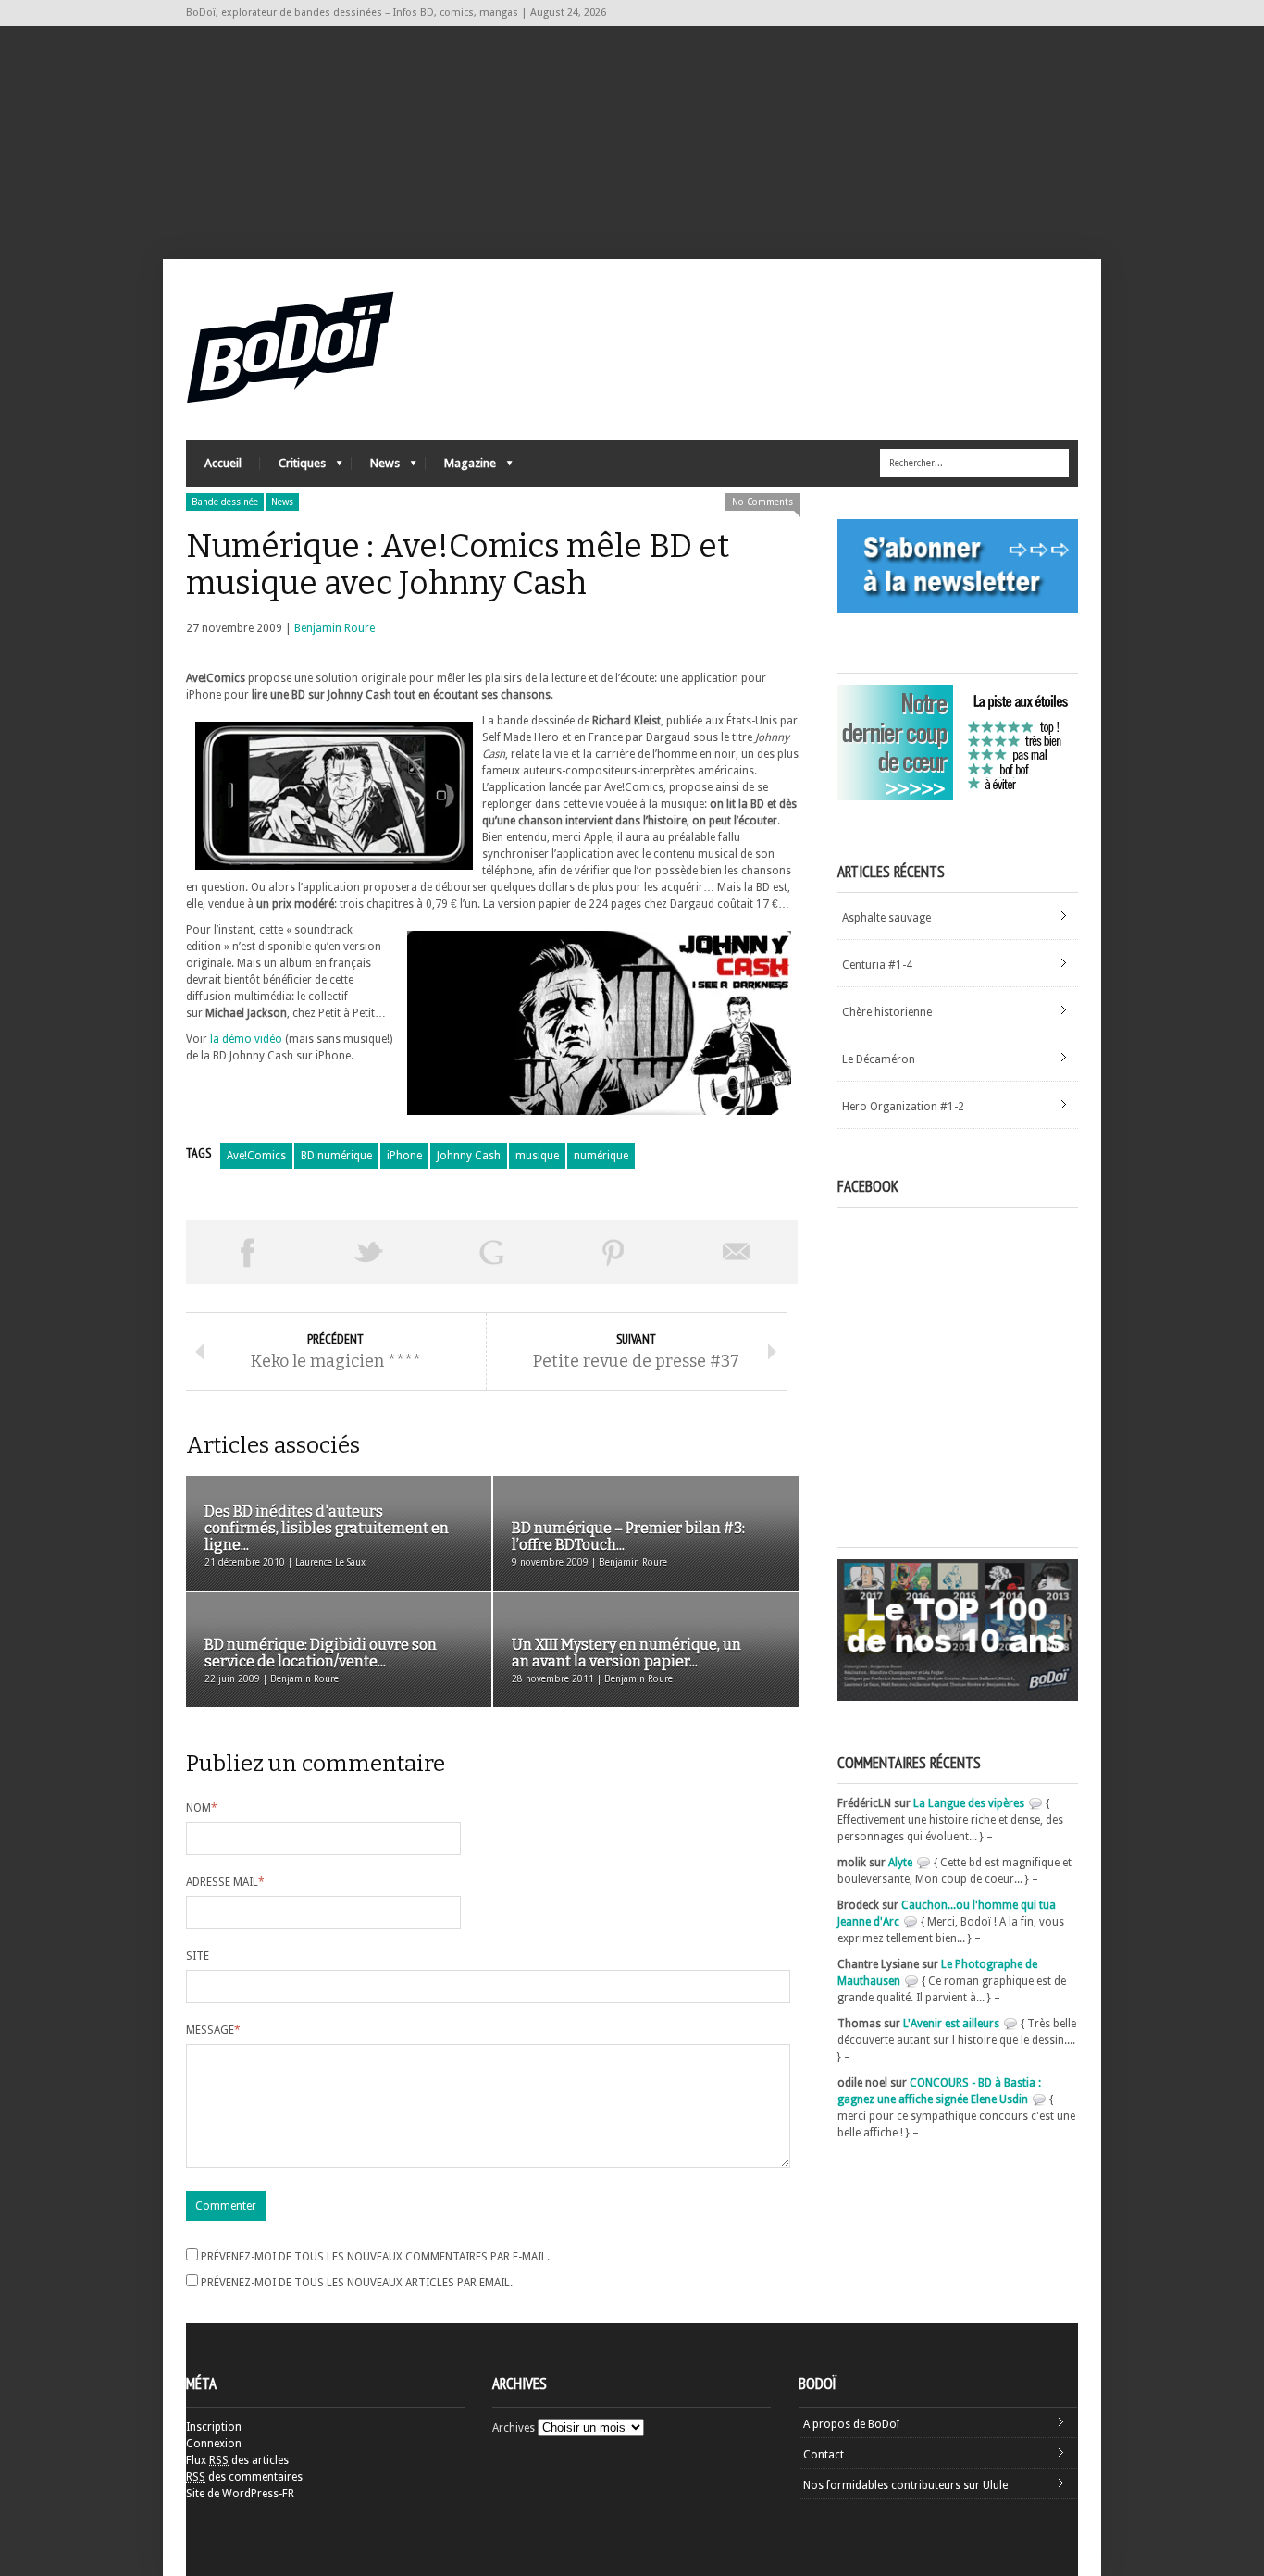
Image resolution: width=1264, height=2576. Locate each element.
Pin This (613, 1252)
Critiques (293, 468)
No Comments (762, 502)
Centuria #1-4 (877, 965)
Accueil (223, 463)
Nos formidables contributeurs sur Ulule (905, 2485)
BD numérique (336, 1156)
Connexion (214, 2444)
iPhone (404, 1156)
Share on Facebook (247, 1252)
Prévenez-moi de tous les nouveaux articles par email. (357, 2283)
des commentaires (244, 2477)
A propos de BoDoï (851, 2424)
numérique (601, 1156)
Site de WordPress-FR (240, 2494)
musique (537, 1156)
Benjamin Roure (335, 628)
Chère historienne (887, 1012)
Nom (202, 1808)
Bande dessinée (225, 502)
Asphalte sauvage (886, 918)
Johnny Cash (469, 1156)
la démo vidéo (246, 1039)
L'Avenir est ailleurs (951, 2024)
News (376, 468)
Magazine (461, 468)
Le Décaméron (879, 1059)
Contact (824, 2455)
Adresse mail (225, 1882)
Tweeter (369, 1252)
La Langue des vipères (969, 1803)
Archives (514, 2428)
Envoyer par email (737, 1252)
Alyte (900, 1863)
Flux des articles (237, 2460)
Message (213, 2030)
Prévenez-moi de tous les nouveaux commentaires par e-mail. (375, 2257)
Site (198, 1956)
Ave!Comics (256, 1156)
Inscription (214, 2427)
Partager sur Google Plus (491, 1252)
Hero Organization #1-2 (903, 1107)
